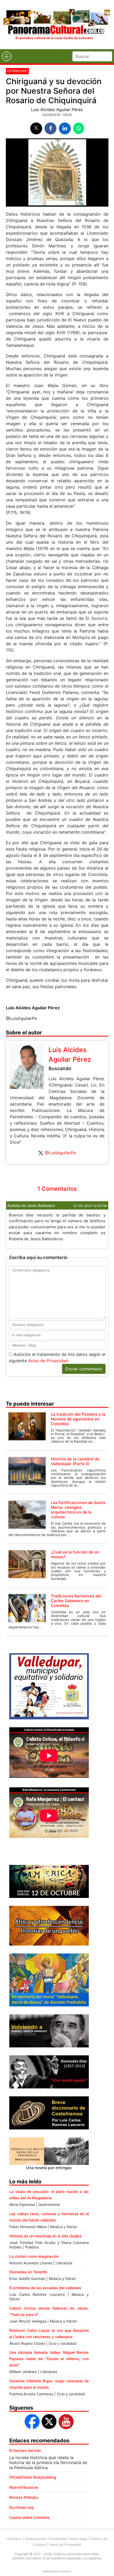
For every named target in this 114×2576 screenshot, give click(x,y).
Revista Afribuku (24, 2497)
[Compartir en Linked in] (65, 128)
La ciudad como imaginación (34, 2256)
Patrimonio (17, 71)
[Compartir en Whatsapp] (79, 128)
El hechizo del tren (25, 2450)
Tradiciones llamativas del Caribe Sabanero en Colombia (76, 1601)
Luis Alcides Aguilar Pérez (57, 110)
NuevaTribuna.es (24, 2487)
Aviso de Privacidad (48, 1361)
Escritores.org (21, 2507)
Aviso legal (78, 2539)
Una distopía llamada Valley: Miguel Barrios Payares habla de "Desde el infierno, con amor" (49, 2359)
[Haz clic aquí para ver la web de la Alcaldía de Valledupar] (49, 1686)
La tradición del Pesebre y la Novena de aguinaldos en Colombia (78, 1419)
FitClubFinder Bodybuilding (33, 2477)
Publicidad (58, 2539)
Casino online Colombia (29, 2517)
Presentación (36, 2539)
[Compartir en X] (36, 128)
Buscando (60, 1068)
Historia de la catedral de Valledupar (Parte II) (75, 1461)
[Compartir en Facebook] (51, 128)
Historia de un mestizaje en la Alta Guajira (45, 2236)
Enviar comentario (84, 1369)
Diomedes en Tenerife (28, 2272)
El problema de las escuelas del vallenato (45, 2288)
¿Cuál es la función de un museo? (75, 1554)
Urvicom (65, 2571)
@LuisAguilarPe (60, 1153)
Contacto (14, 2539)
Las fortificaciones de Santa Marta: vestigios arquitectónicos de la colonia (78, 1510)
